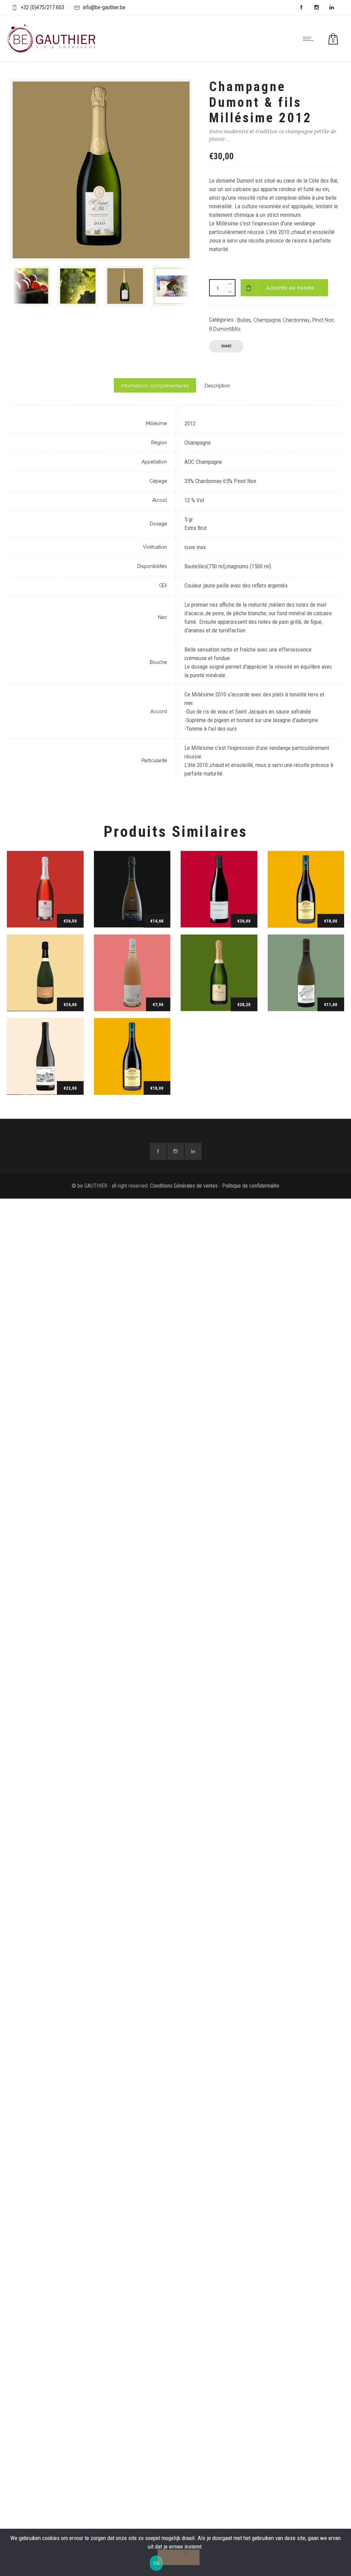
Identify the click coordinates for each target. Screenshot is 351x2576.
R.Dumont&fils (225, 329)
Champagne (267, 320)
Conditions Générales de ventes (184, 1186)
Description (217, 386)
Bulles (244, 320)
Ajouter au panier (290, 288)
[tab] (155, 385)
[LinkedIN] (331, 8)
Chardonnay (296, 320)
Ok (156, 2563)
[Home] (51, 53)
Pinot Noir (323, 320)
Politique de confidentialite (251, 1186)
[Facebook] (301, 8)
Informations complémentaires (155, 386)
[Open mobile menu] (310, 39)
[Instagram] (316, 8)
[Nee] (179, 2557)
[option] (31, 286)
